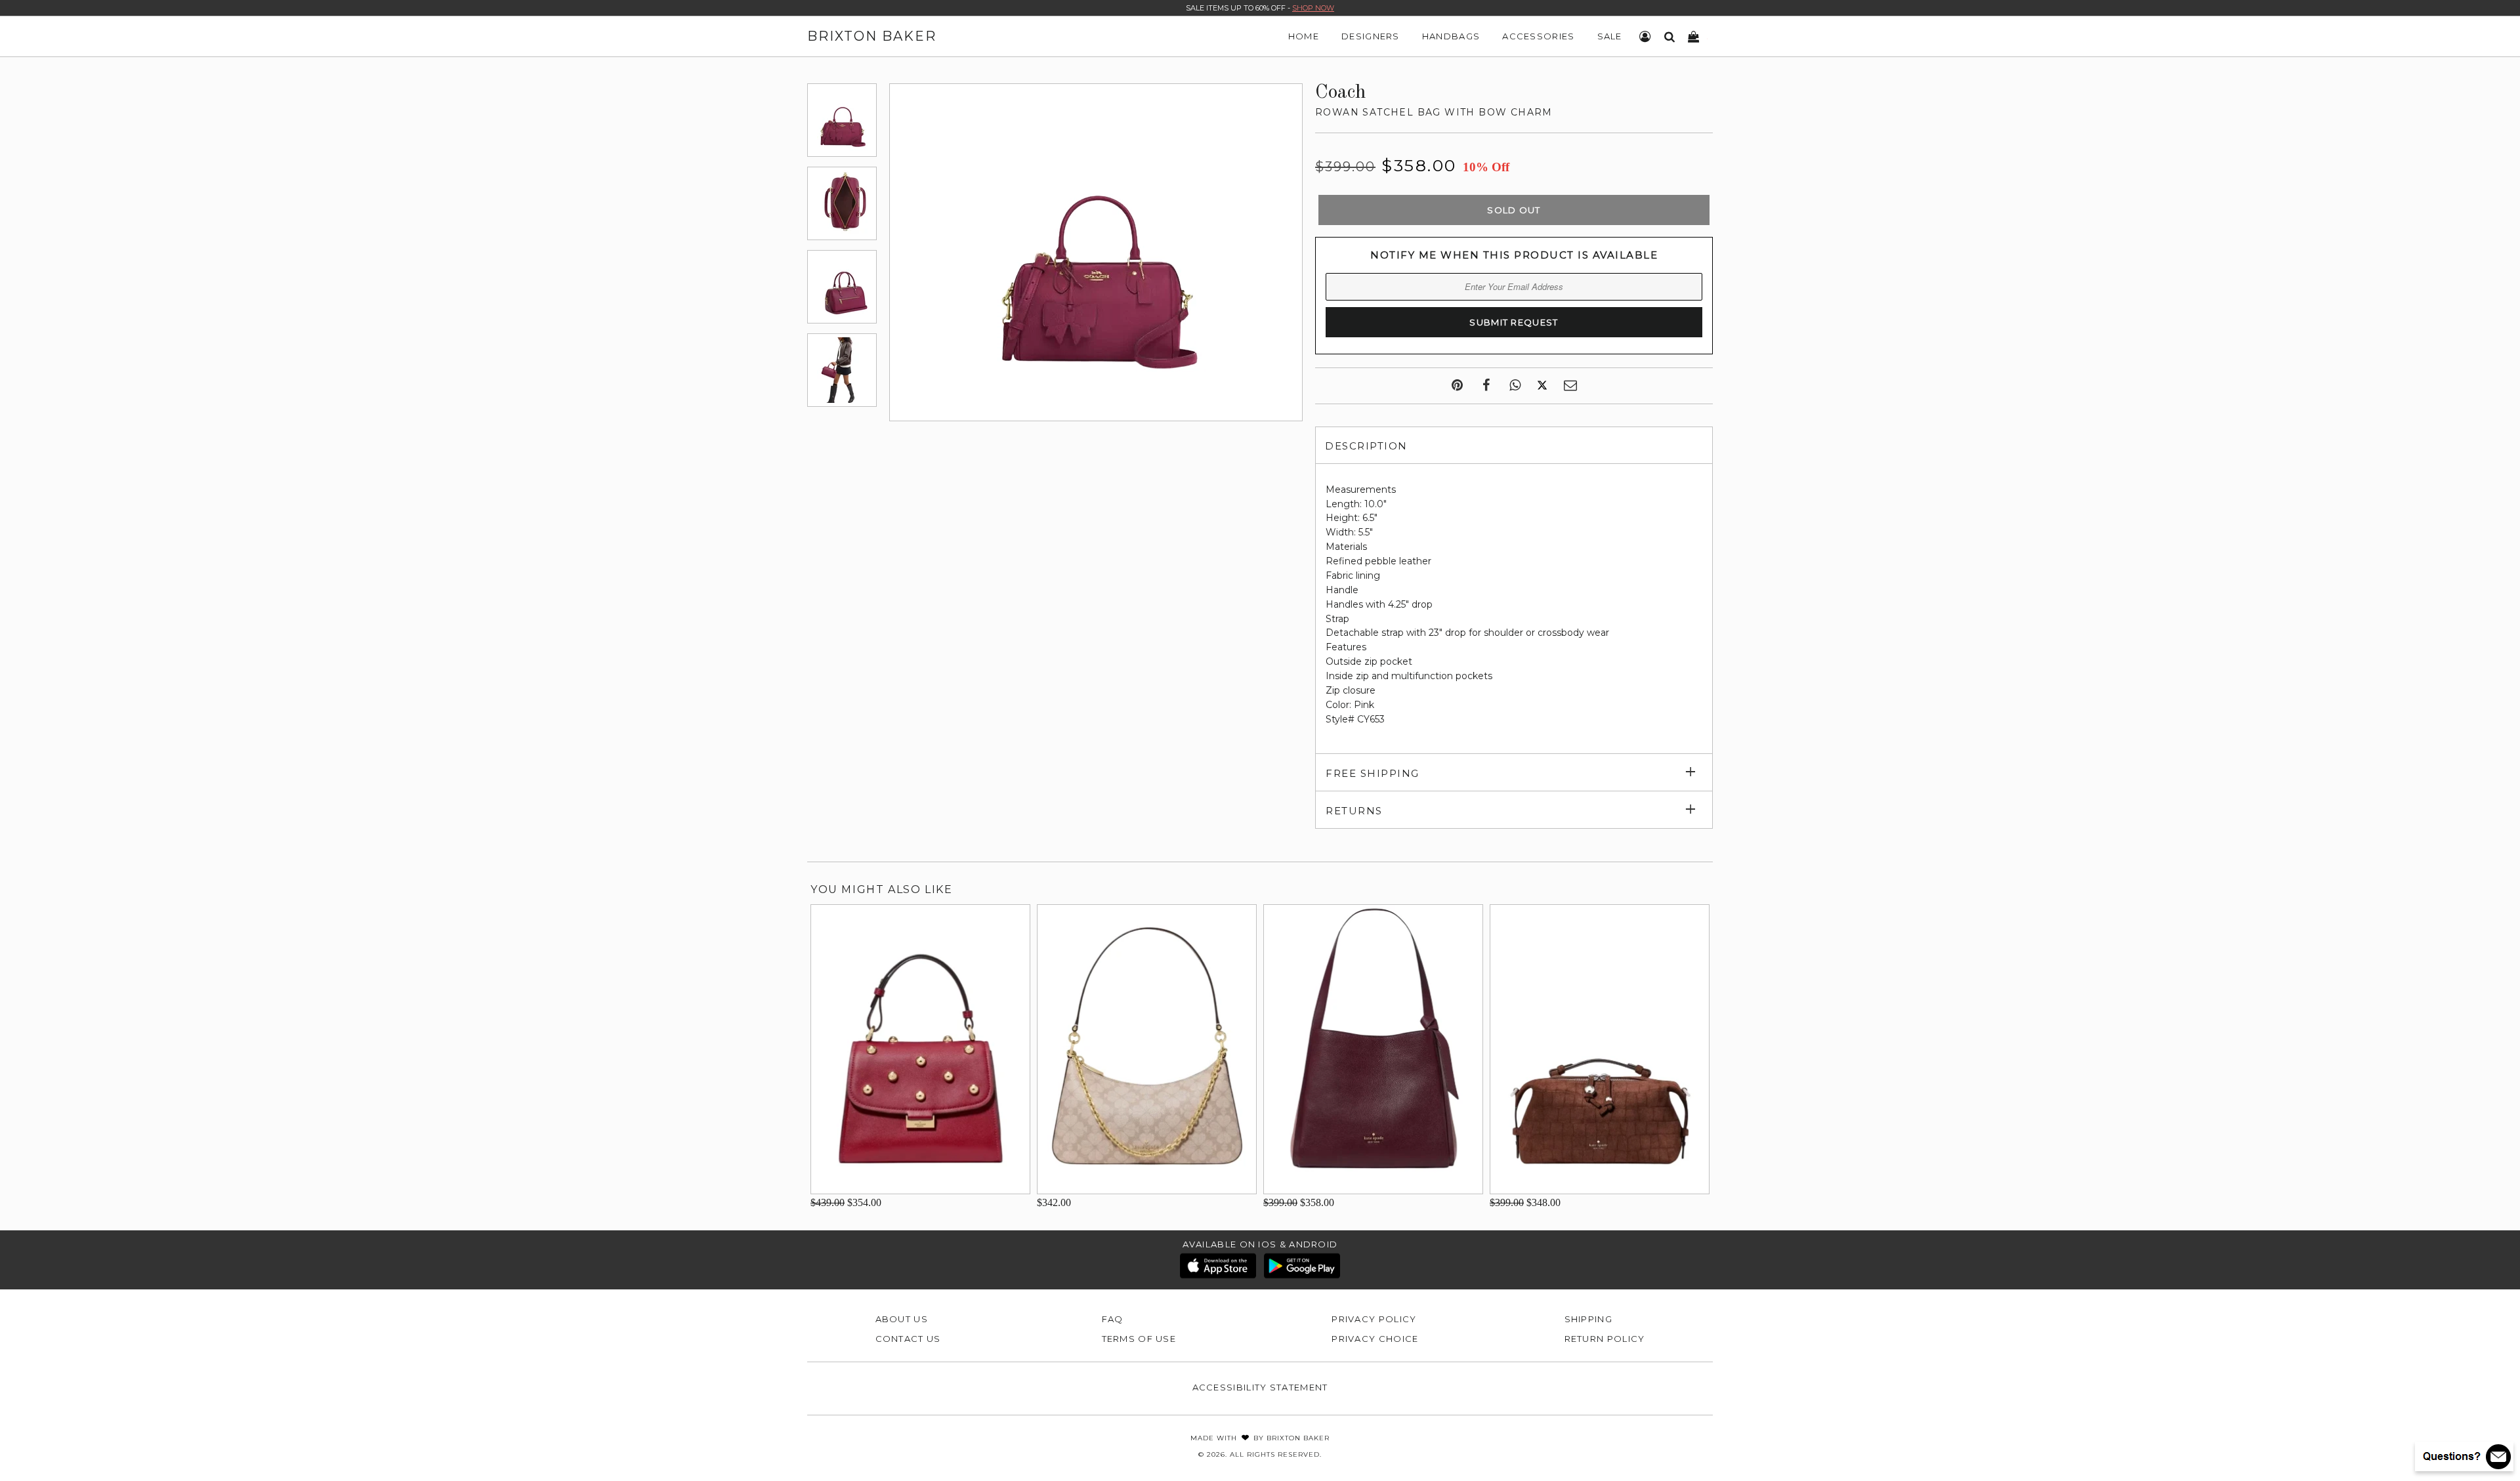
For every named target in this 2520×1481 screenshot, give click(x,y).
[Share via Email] (1570, 386)
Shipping (1588, 1319)
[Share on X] (1542, 386)
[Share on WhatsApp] (1515, 386)
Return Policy (1605, 1339)
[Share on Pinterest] (1457, 386)
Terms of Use (1139, 1339)
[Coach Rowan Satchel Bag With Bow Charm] (842, 120)
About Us (902, 1319)
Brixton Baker (872, 36)
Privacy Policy (1374, 1319)
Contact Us (908, 1339)
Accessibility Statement (1260, 1387)
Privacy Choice (1375, 1339)
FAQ (1113, 1319)
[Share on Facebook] (1486, 386)
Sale (1610, 36)
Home (1304, 36)
